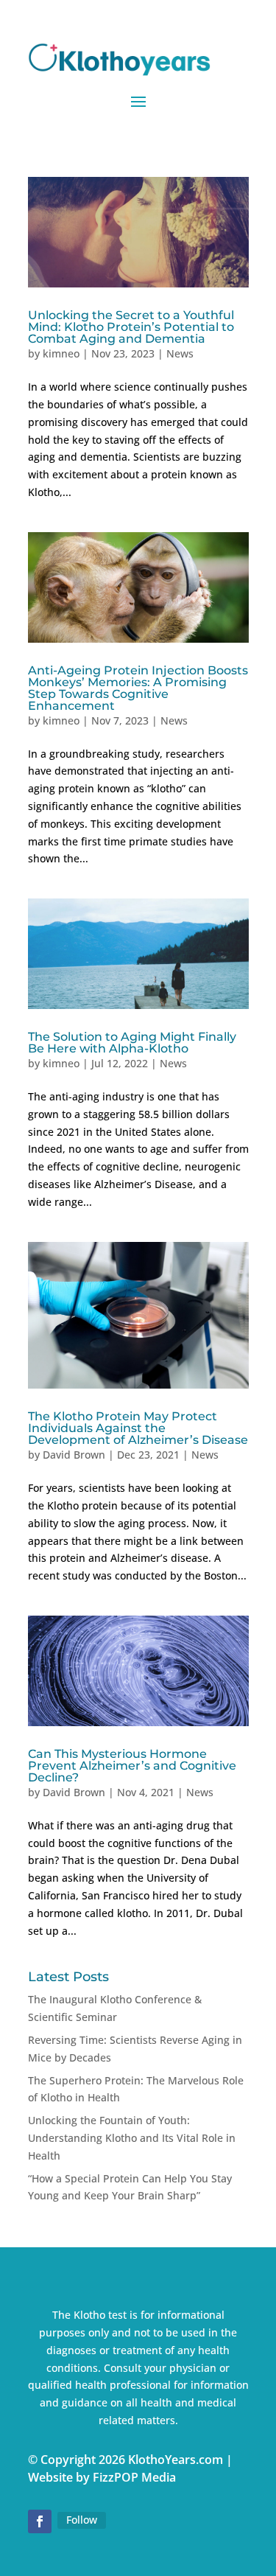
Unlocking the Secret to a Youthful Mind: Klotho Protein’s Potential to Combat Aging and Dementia (131, 327)
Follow (82, 2520)
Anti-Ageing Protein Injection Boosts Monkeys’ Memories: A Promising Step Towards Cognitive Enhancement (138, 688)
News (180, 353)
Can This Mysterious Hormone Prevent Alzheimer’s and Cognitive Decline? (132, 1766)
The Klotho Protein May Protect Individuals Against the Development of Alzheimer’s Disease (138, 1428)
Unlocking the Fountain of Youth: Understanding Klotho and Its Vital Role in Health (132, 2138)
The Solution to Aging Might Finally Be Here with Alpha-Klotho (132, 1043)
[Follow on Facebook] (40, 2521)
